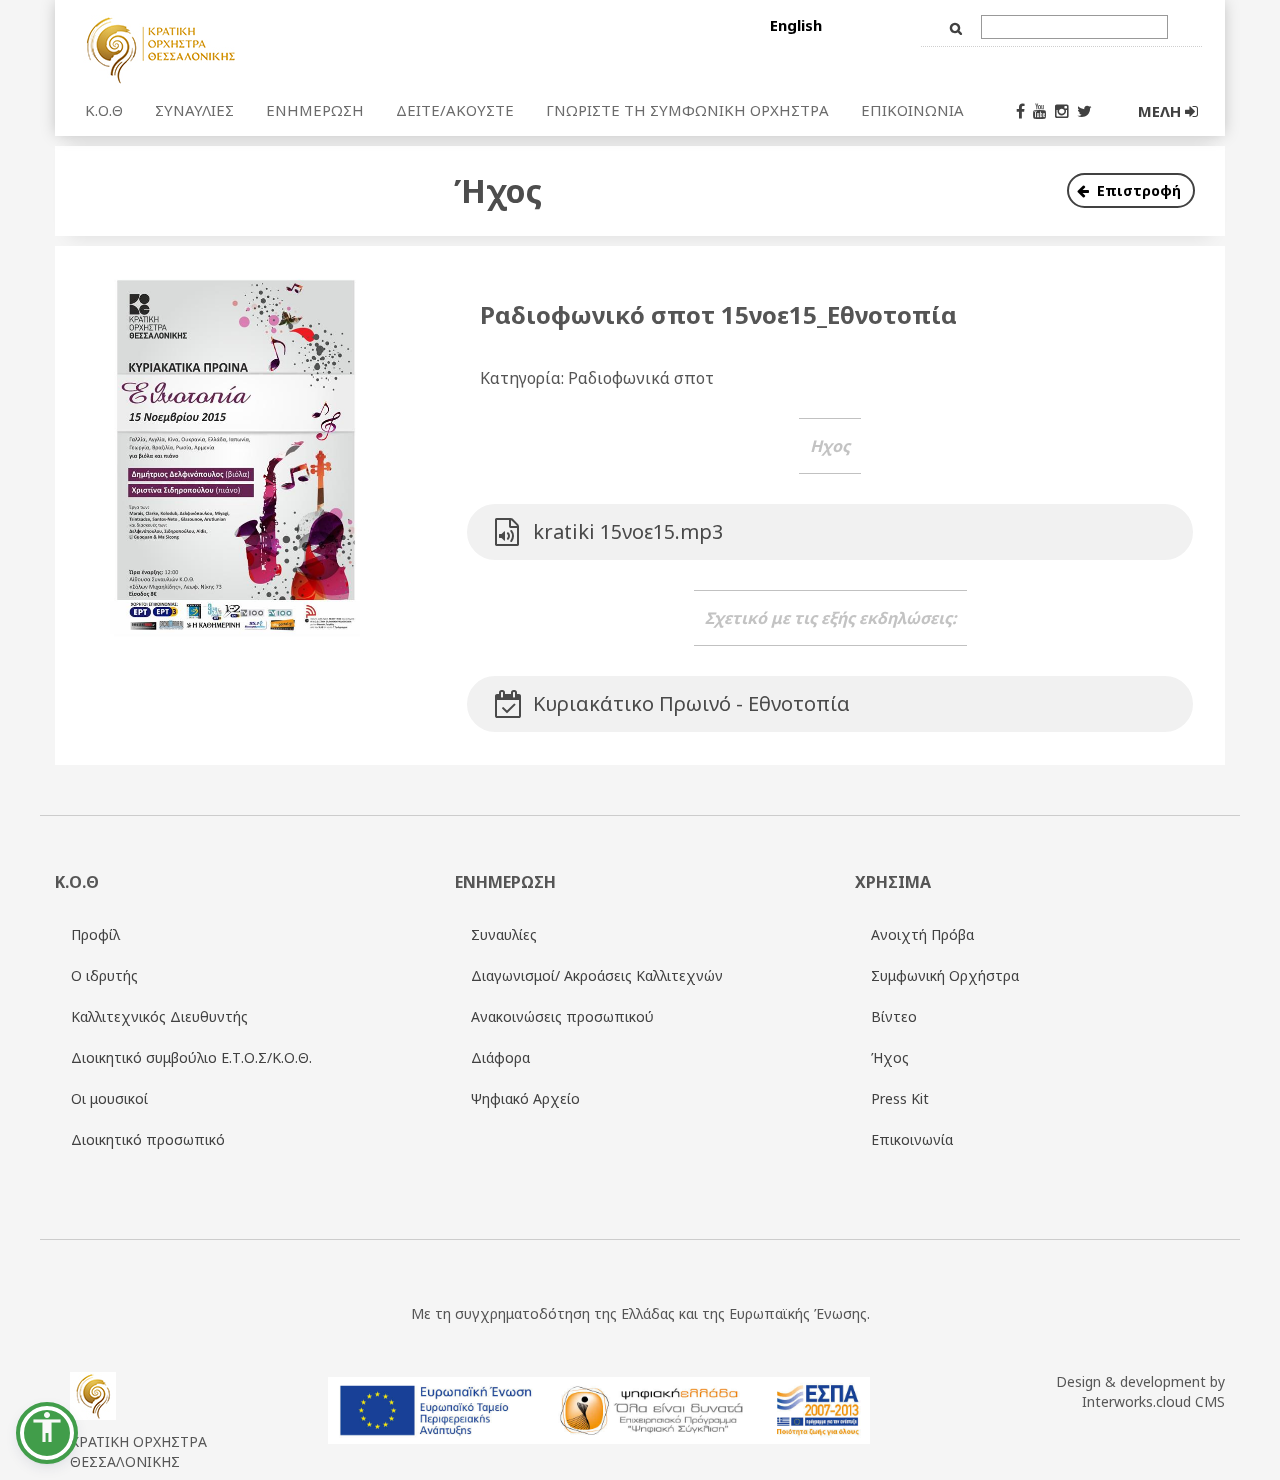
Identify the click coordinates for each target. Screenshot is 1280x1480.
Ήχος (890, 1057)
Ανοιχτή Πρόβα (922, 934)
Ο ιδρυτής (104, 975)
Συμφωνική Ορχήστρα (945, 975)
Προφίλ (95, 934)
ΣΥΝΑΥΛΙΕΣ (194, 110)
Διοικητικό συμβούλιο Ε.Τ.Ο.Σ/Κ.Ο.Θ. (191, 1057)
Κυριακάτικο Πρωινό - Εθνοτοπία (691, 703)
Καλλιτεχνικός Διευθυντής (159, 1016)
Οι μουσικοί (109, 1098)
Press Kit (900, 1098)
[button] (47, 1433)
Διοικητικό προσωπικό (148, 1139)
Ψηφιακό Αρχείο (525, 1098)
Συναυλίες (504, 934)
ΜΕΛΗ (1161, 111)
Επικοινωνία (912, 1139)
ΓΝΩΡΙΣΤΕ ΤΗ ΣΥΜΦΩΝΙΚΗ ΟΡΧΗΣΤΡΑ (687, 110)
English (796, 25)
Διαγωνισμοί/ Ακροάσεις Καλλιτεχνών (597, 975)
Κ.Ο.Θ (104, 110)
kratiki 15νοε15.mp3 (628, 531)
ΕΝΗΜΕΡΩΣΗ (315, 110)
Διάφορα (500, 1057)
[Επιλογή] (283, 49)
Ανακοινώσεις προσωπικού (562, 1016)
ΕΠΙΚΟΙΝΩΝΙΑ (912, 110)
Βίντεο (894, 1016)
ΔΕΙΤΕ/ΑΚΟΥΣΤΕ (455, 110)
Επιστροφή (1139, 190)
